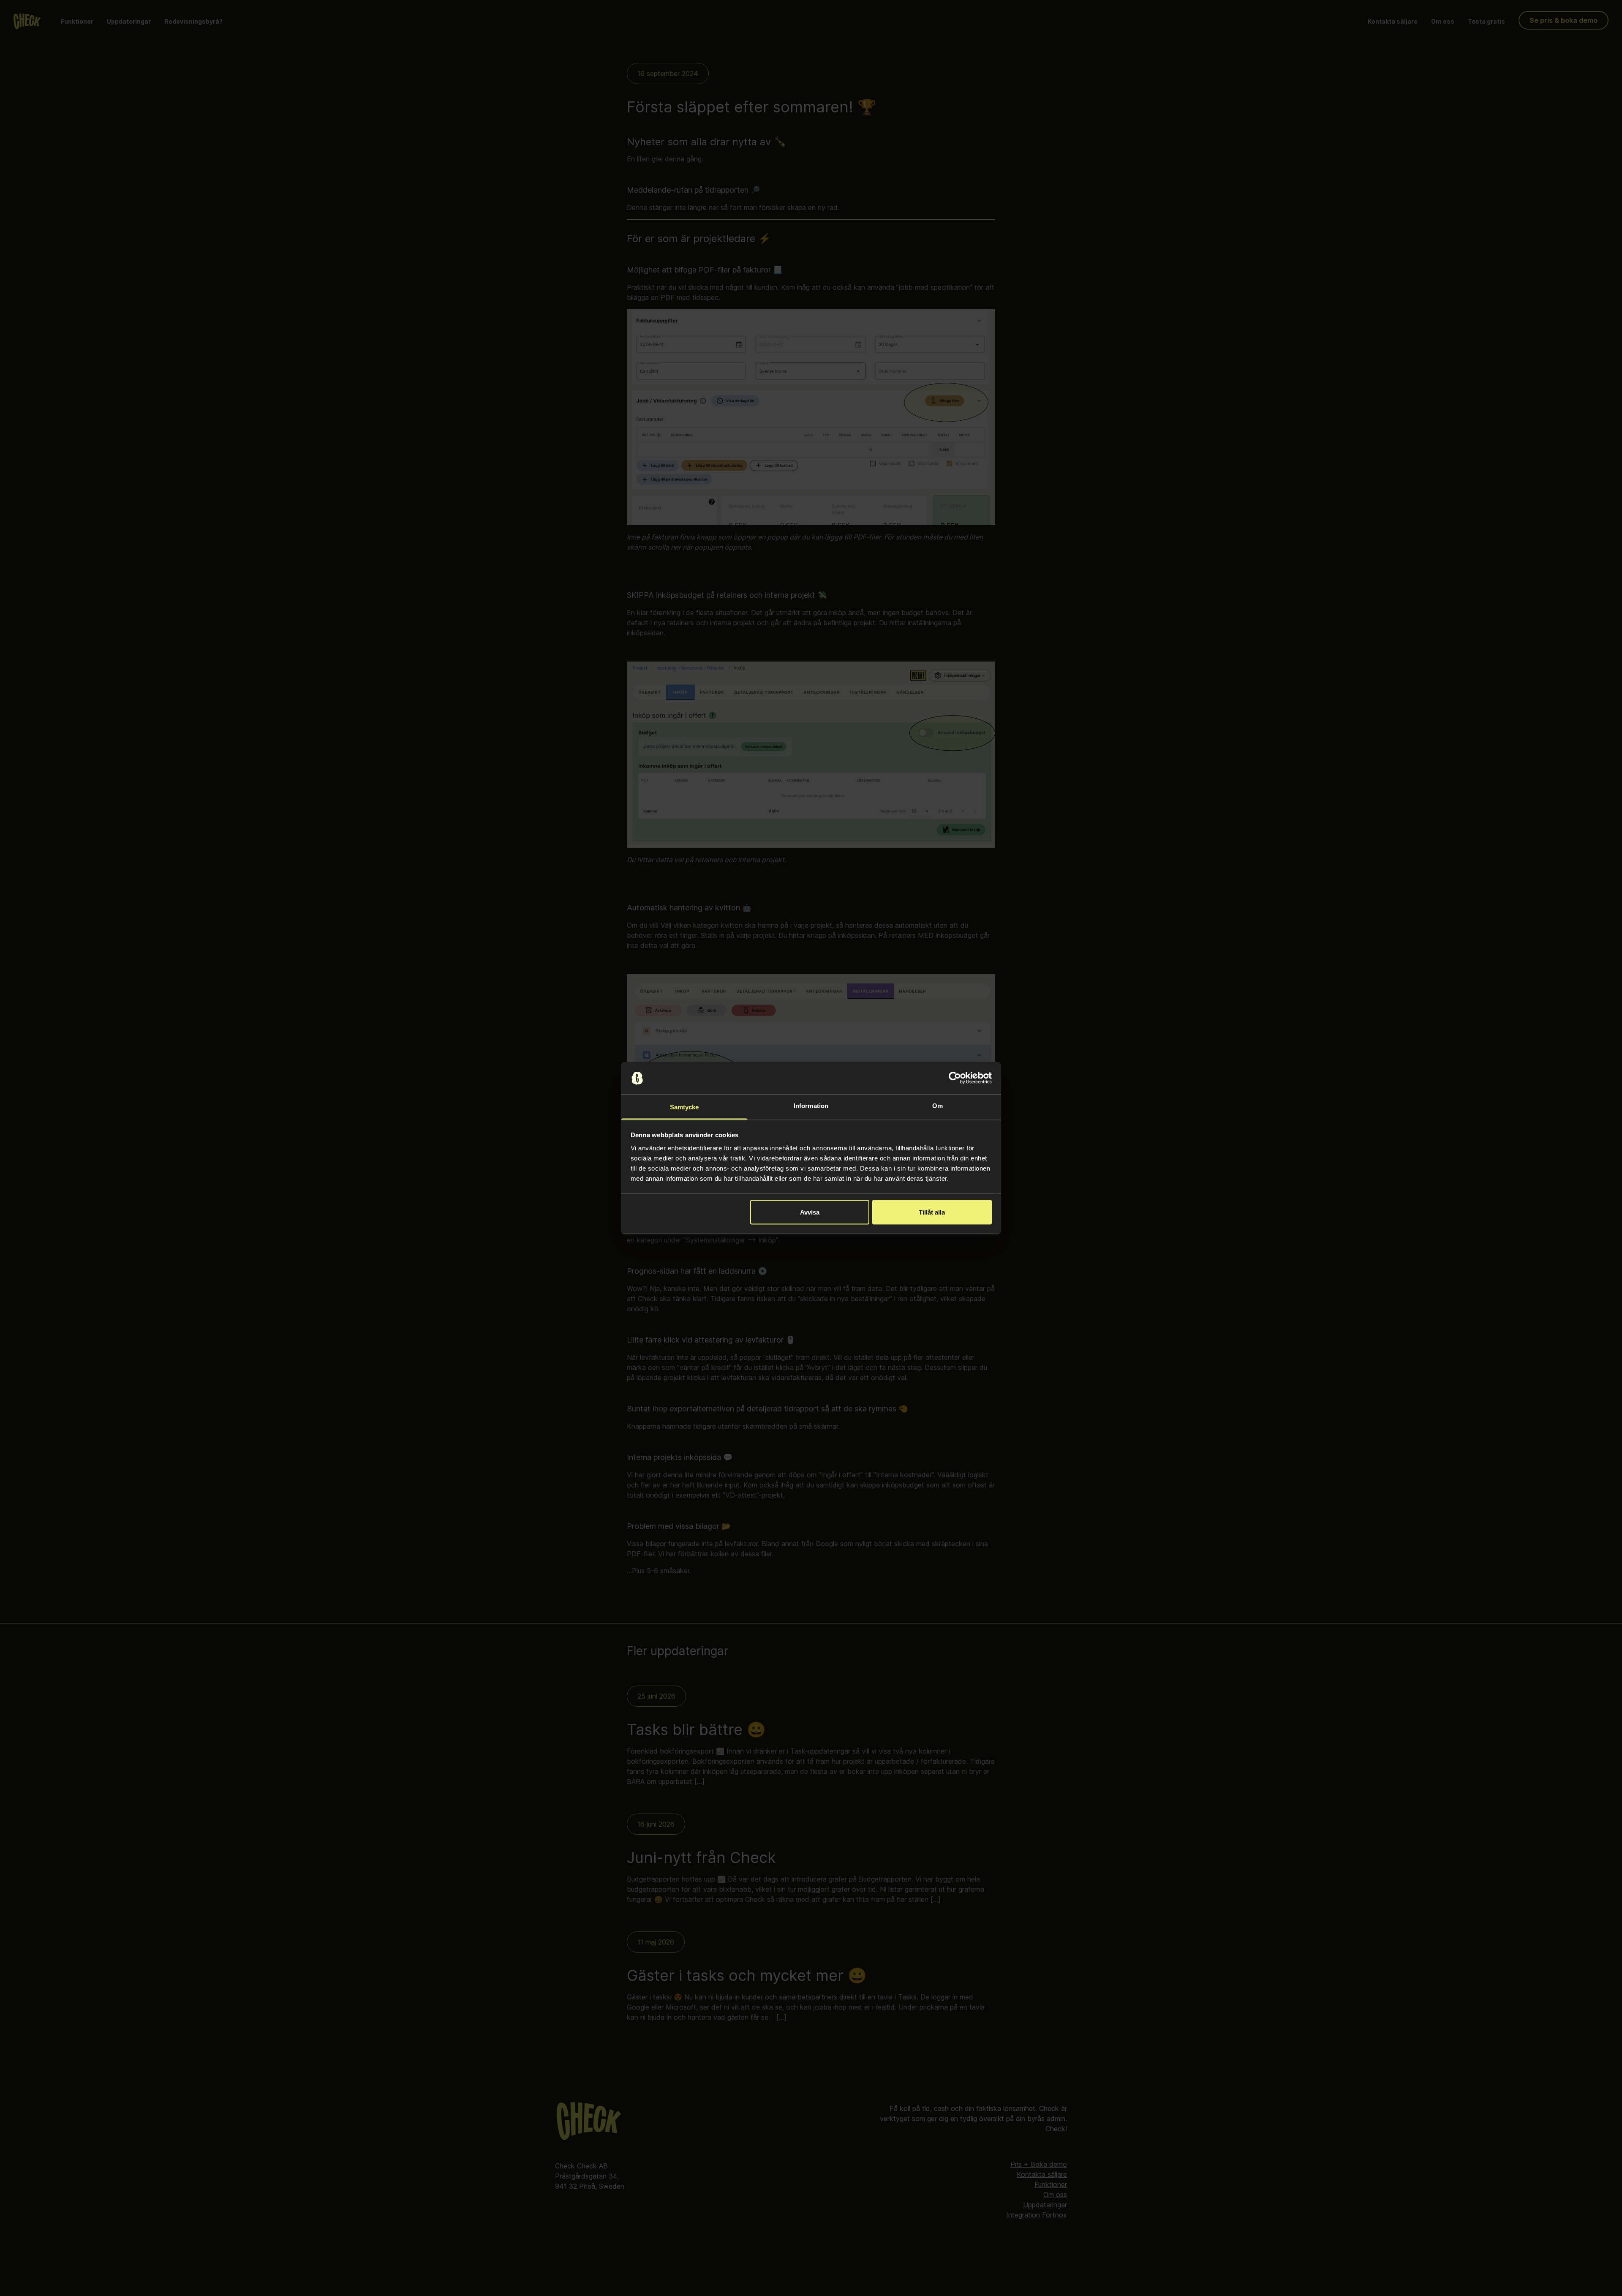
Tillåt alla (932, 1212)
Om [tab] (938, 1106)
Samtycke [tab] (684, 1107)
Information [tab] (811, 1106)
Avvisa (810, 1212)
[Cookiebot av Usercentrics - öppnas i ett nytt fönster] (955, 1078)
